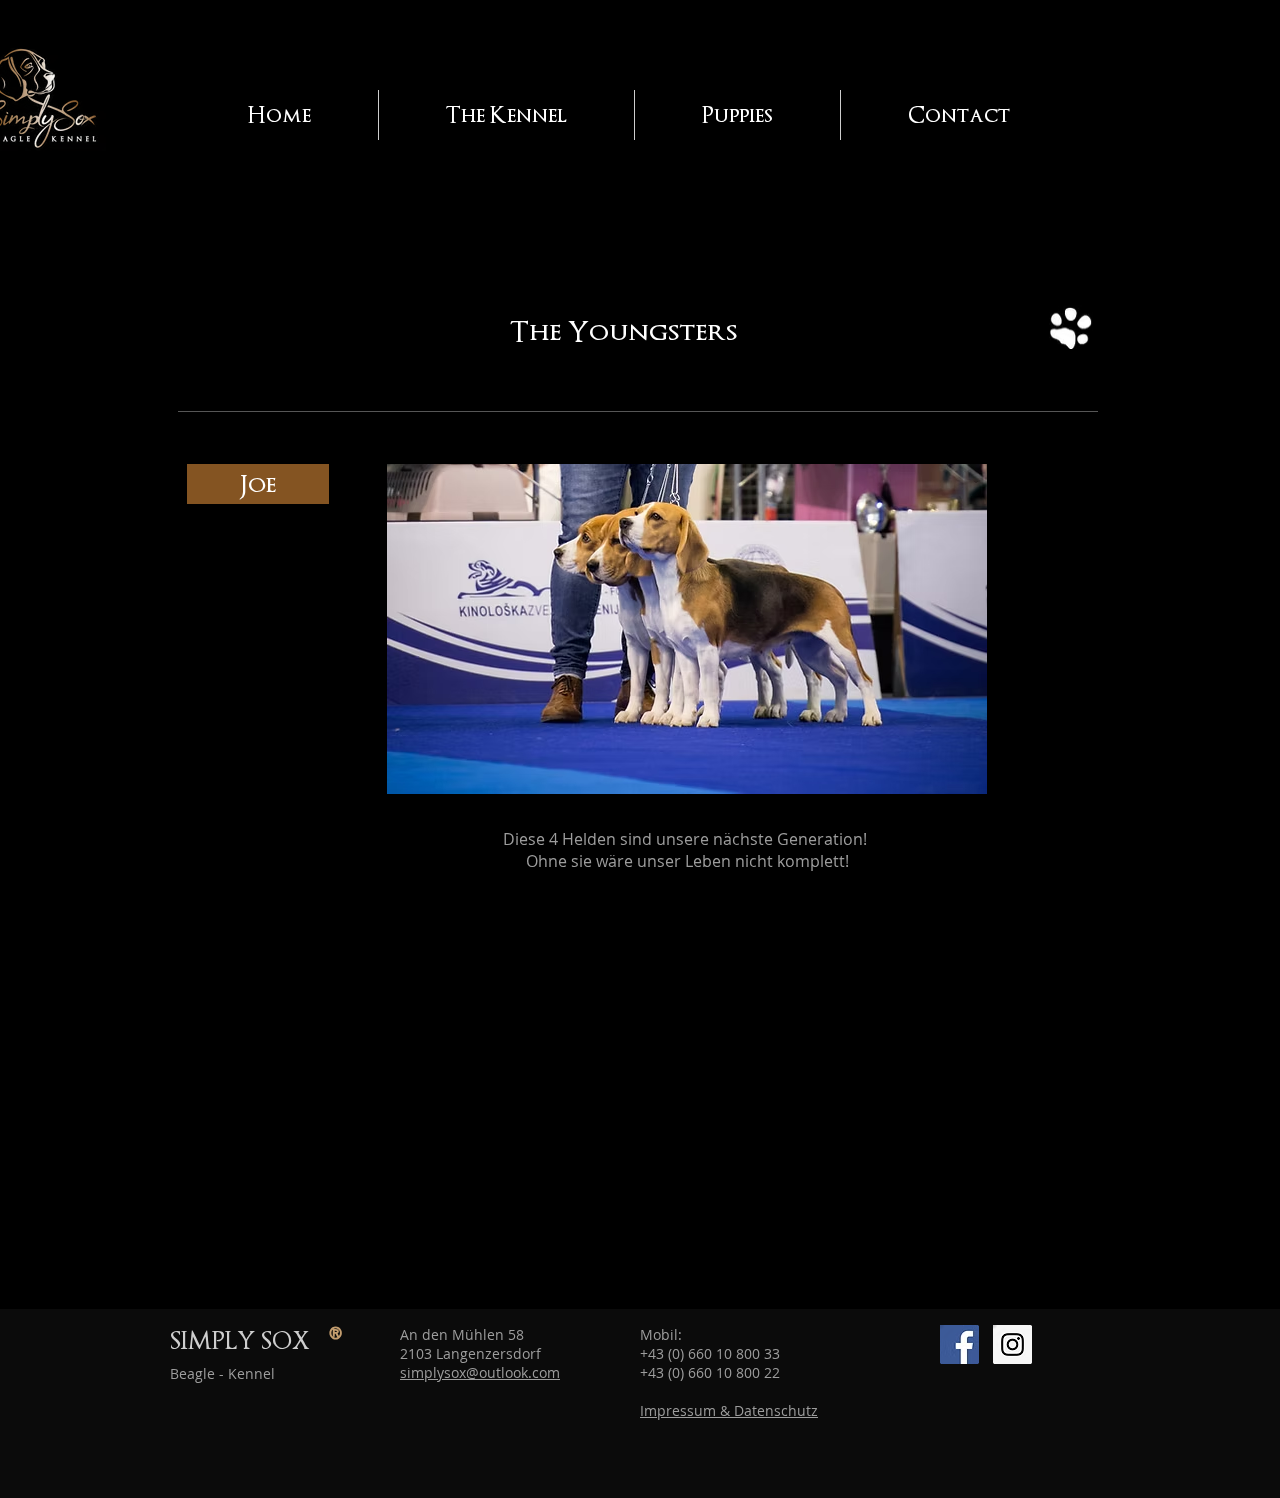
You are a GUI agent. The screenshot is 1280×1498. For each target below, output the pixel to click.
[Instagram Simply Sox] (1012, 1344)
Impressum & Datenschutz (729, 1410)
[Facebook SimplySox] (959, 1344)
